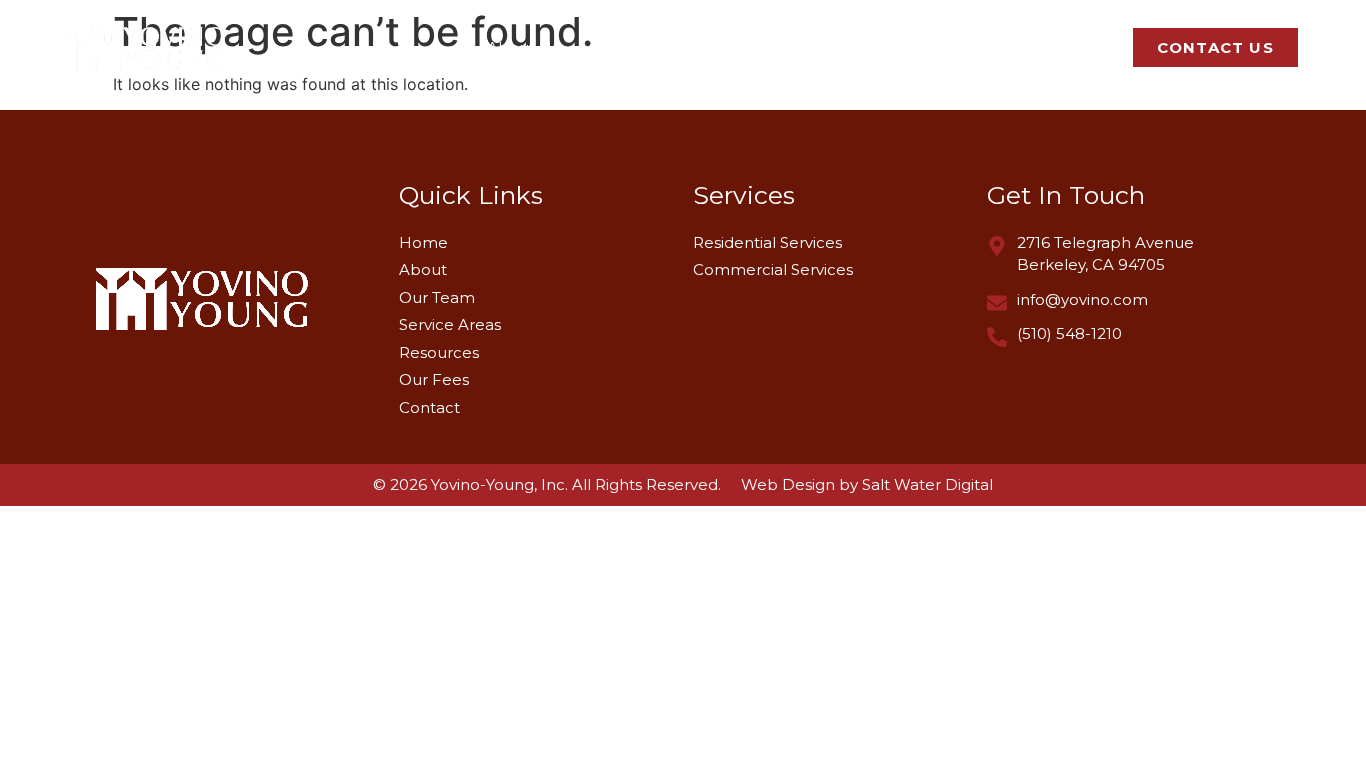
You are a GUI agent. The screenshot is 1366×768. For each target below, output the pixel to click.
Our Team (632, 47)
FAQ (1086, 47)
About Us (523, 47)
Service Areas (878, 47)
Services (736, 47)
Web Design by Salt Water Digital (867, 484)
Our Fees (999, 47)
